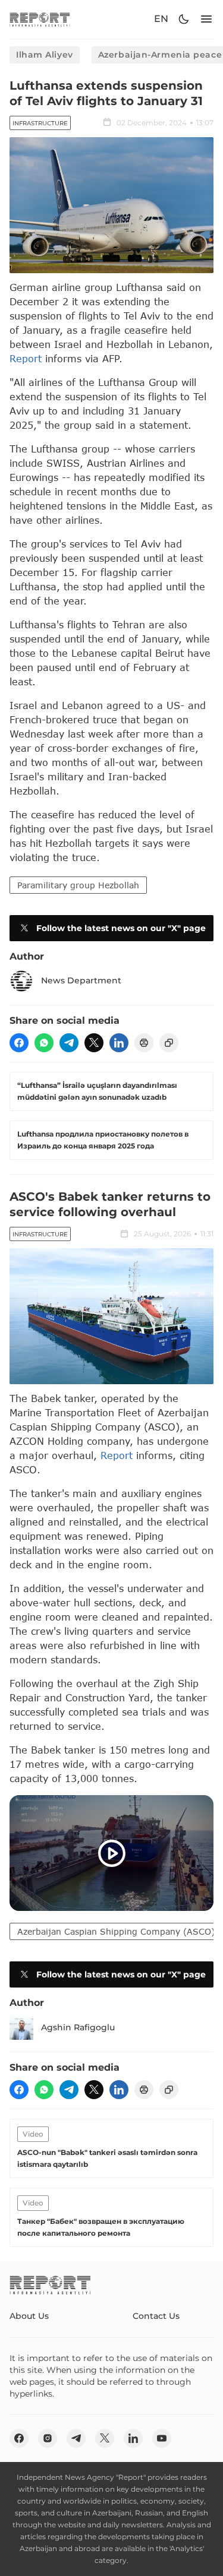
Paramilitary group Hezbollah (78, 885)
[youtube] (162, 2438)
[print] (144, 1043)
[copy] (169, 1043)
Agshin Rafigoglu (78, 2027)
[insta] (48, 2438)
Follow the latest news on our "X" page (121, 928)
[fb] (19, 1043)
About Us (29, 2316)
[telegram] (69, 1043)
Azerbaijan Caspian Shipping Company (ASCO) (116, 1931)
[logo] (40, 19)
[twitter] (94, 1043)
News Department (81, 980)
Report (26, 358)
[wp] (44, 1043)
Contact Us (156, 2316)
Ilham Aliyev (45, 55)
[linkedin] (119, 1043)
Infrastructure (40, 123)
